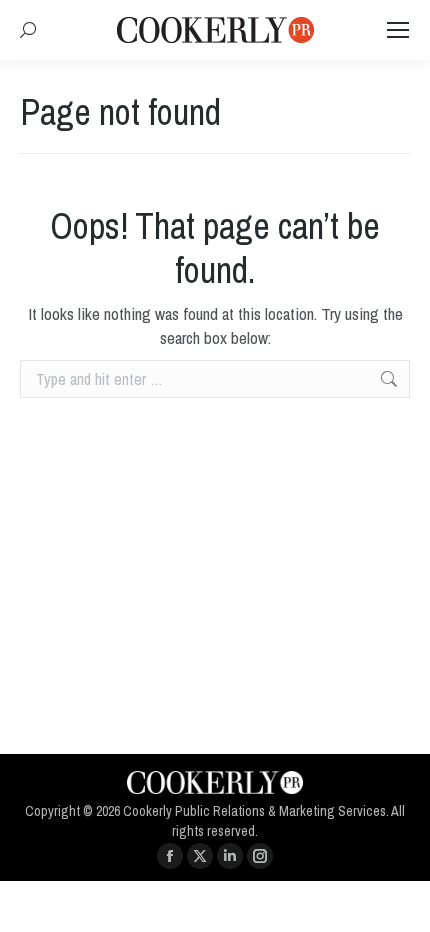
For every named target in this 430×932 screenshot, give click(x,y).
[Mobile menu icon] (398, 30)
